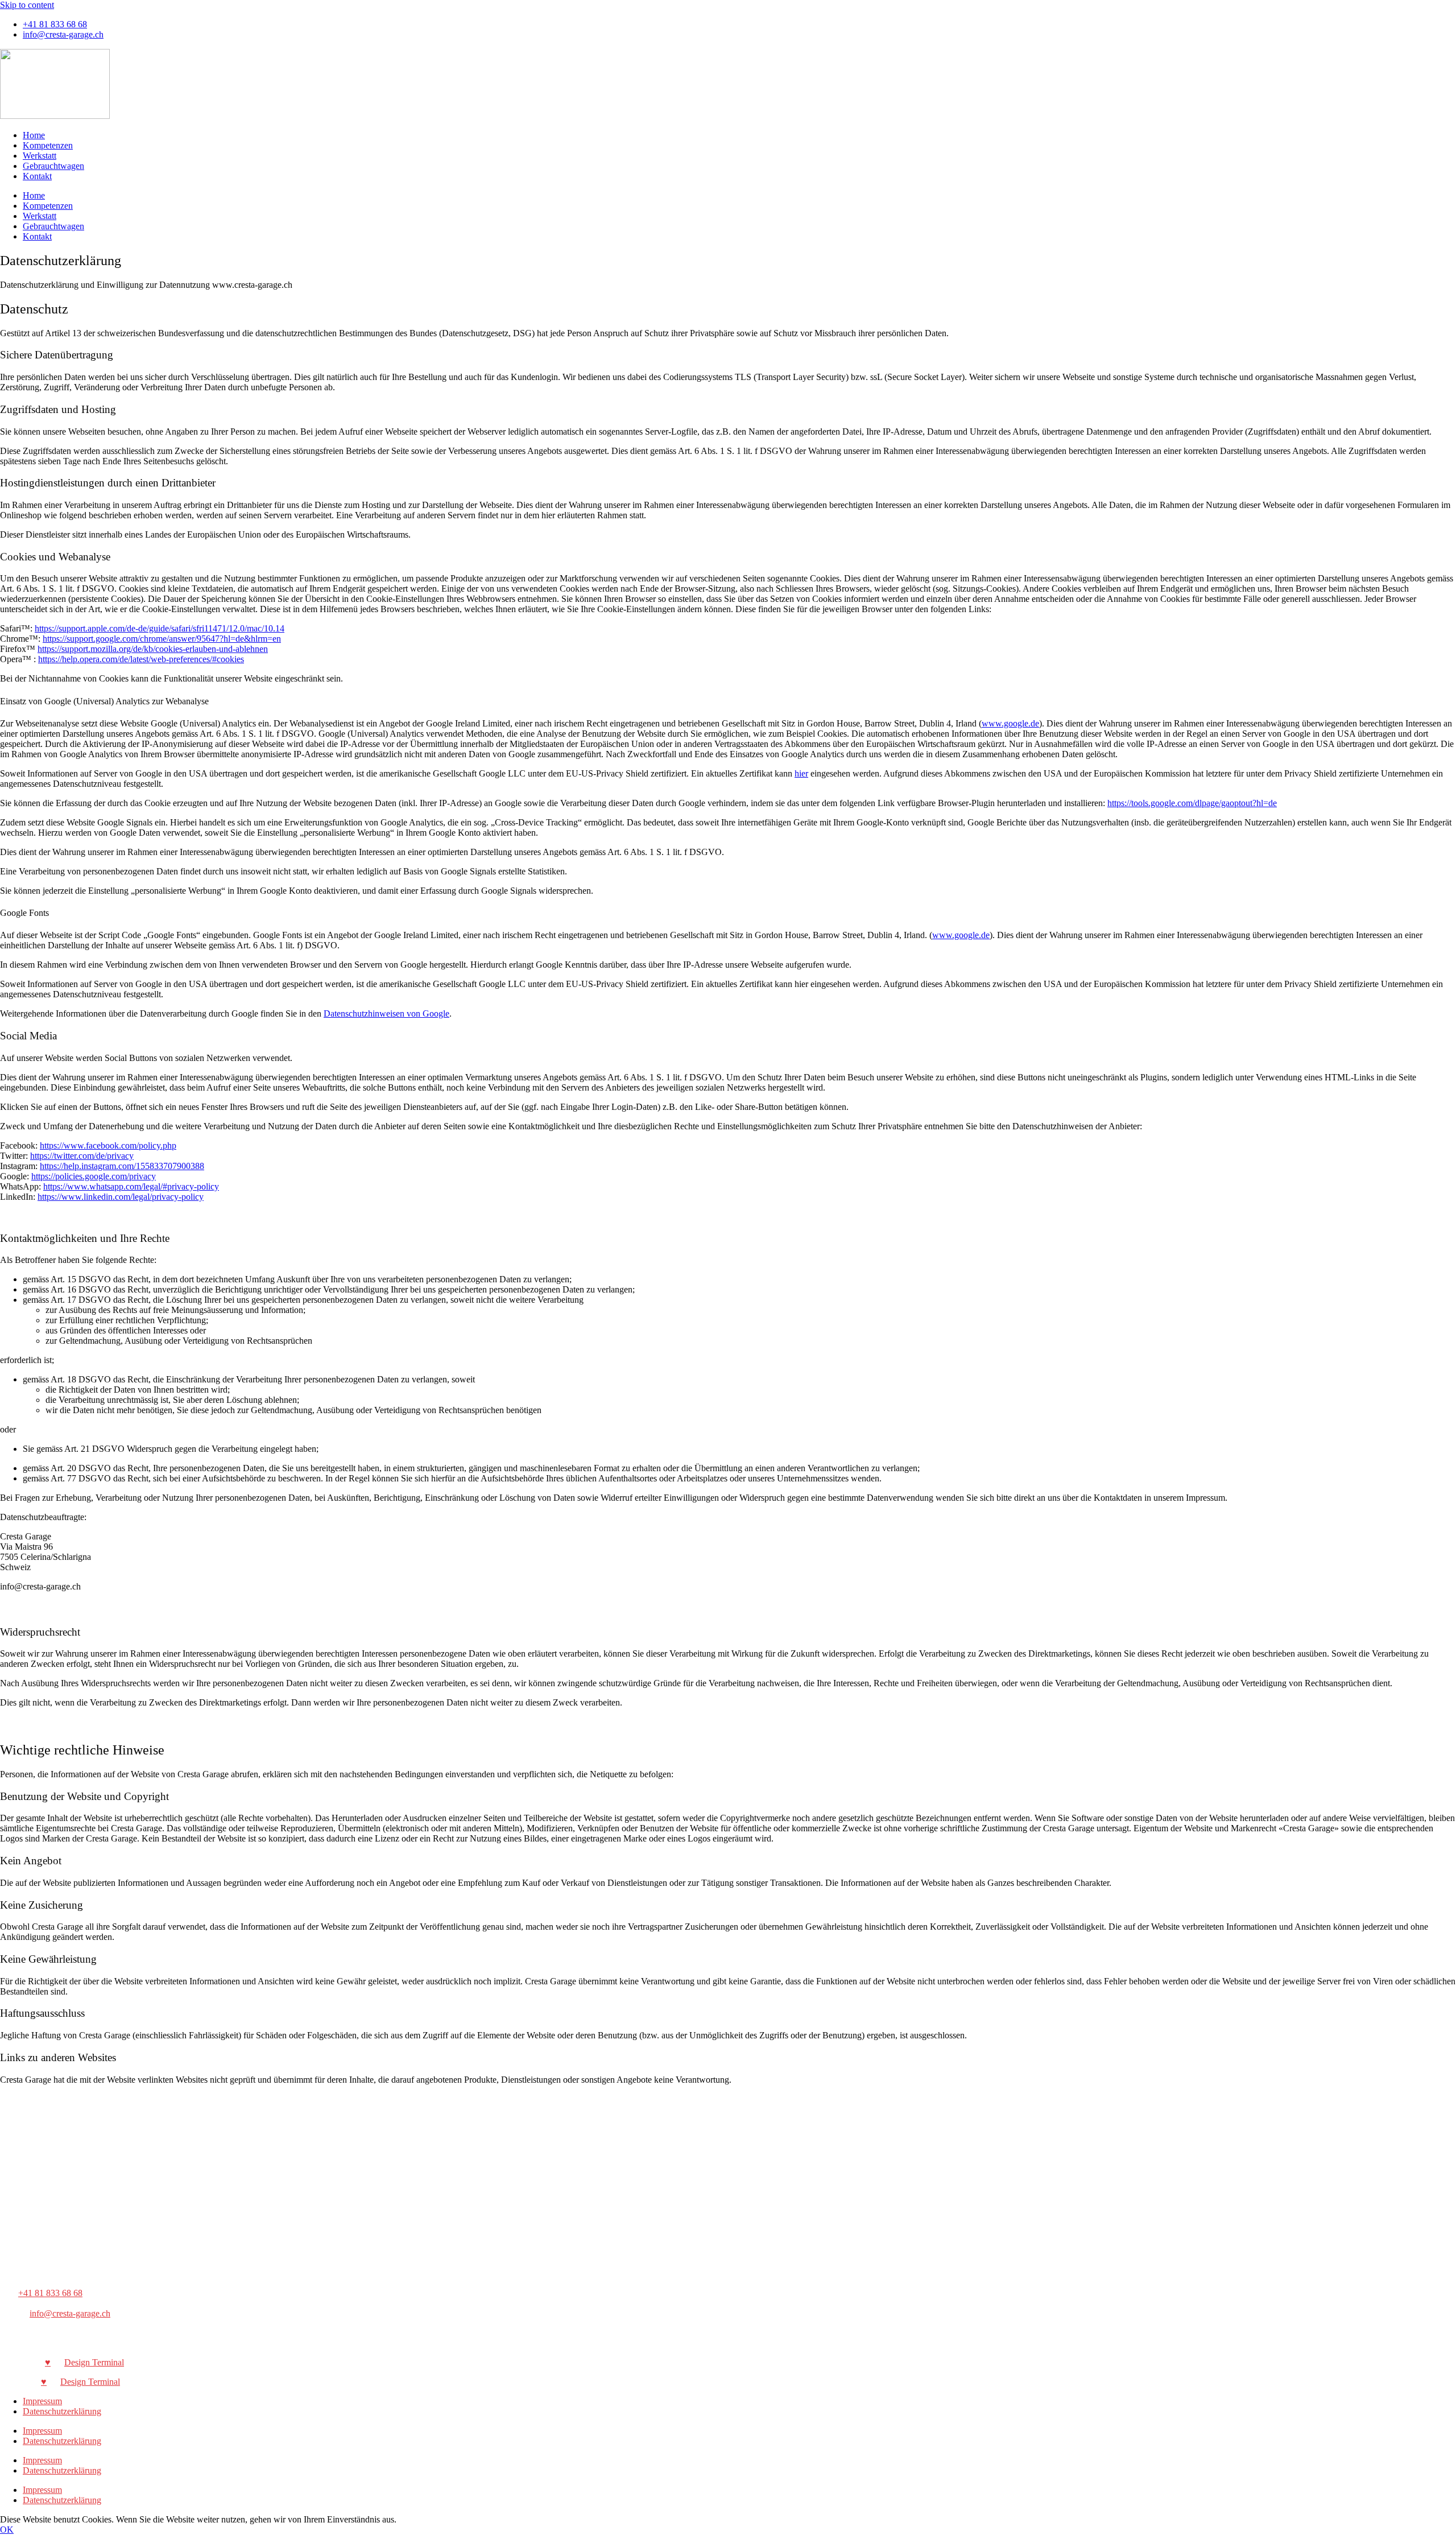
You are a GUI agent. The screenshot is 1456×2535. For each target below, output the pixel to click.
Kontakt (37, 176)
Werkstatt (40, 156)
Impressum (42, 2401)
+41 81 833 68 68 (50, 2293)
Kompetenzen (48, 145)
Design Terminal (94, 2362)
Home (34, 135)
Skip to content (27, 5)
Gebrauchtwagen (53, 166)
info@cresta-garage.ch (70, 2313)
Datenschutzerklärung (62, 2411)
